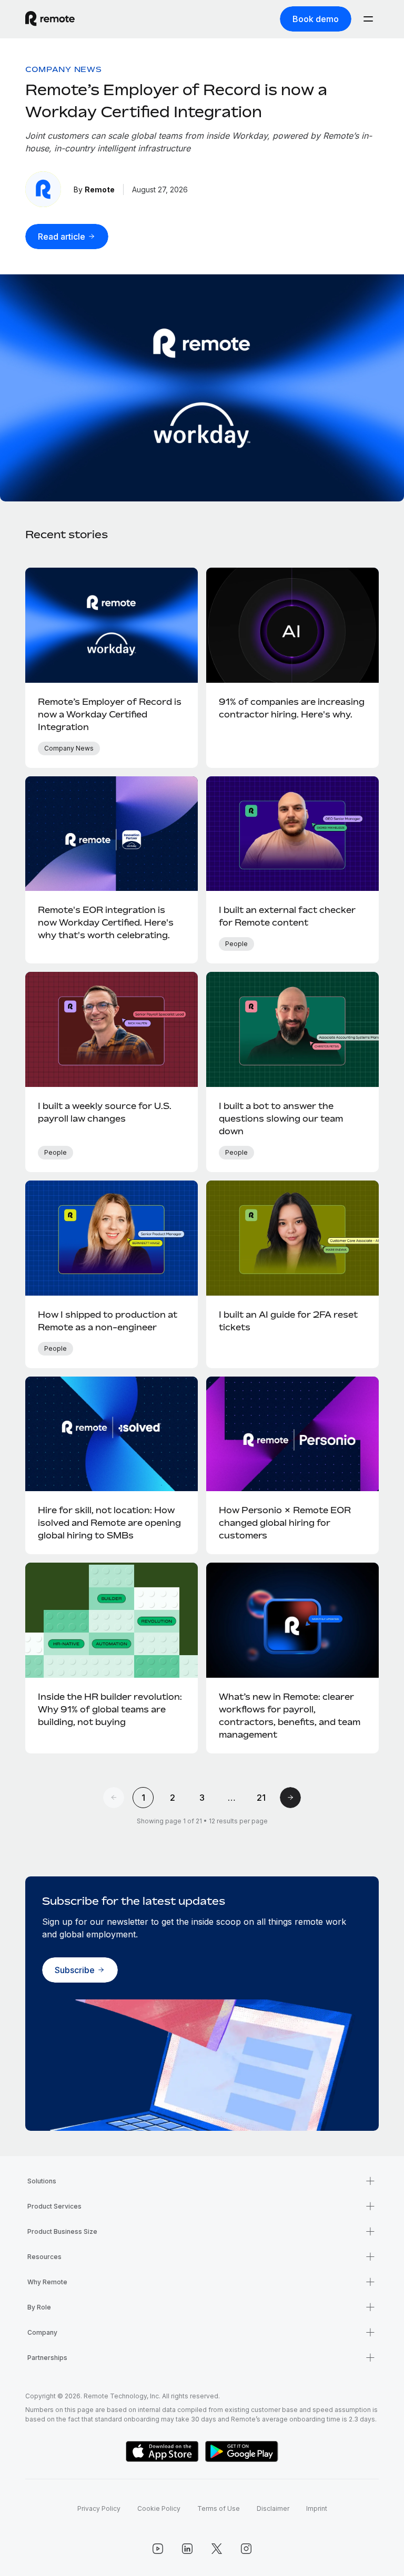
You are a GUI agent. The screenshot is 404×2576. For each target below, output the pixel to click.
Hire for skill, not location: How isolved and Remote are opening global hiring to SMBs (109, 1523)
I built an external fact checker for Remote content (287, 916)
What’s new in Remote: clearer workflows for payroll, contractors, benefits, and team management (290, 1716)
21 (261, 1798)
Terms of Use (219, 2508)
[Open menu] (368, 19)
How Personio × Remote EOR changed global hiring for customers (285, 1523)
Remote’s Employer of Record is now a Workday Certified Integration (110, 714)
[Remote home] (50, 19)
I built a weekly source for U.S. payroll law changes (105, 1112)
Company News (63, 69)
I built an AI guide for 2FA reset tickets (288, 1321)
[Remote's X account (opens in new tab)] (217, 2549)
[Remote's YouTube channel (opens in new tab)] (158, 2549)
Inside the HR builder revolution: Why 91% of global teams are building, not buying (110, 1709)
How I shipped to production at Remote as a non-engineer (108, 1321)
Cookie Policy (159, 2508)
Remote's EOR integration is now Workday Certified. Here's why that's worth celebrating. (106, 922)
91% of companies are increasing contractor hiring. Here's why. (292, 708)
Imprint (317, 2508)
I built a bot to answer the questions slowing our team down (281, 1118)
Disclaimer (273, 2508)
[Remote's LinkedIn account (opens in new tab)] (187, 2549)
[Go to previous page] (114, 1798)
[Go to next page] (290, 1798)
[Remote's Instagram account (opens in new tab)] (246, 2549)
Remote (100, 189)
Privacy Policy (99, 2508)
